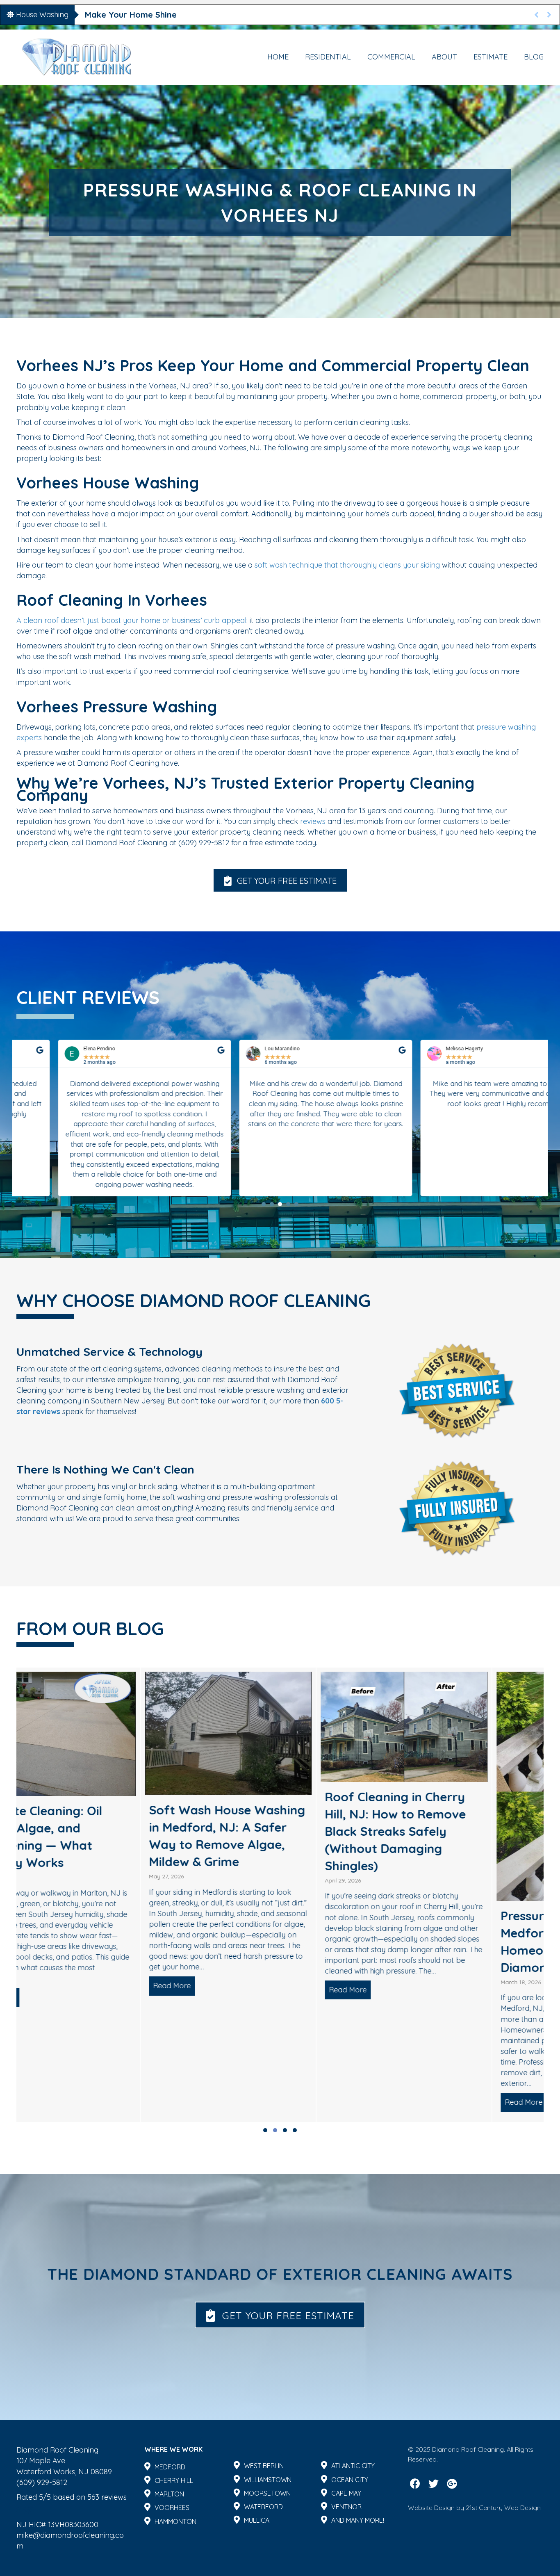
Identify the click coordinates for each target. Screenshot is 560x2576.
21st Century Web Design (503, 2508)
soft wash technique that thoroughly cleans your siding (347, 565)
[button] (280, 880)
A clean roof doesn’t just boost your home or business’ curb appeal (131, 620)
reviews (313, 821)
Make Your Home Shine (131, 15)
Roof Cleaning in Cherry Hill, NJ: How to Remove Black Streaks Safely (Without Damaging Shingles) (262, 1831)
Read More (41, 1986)
